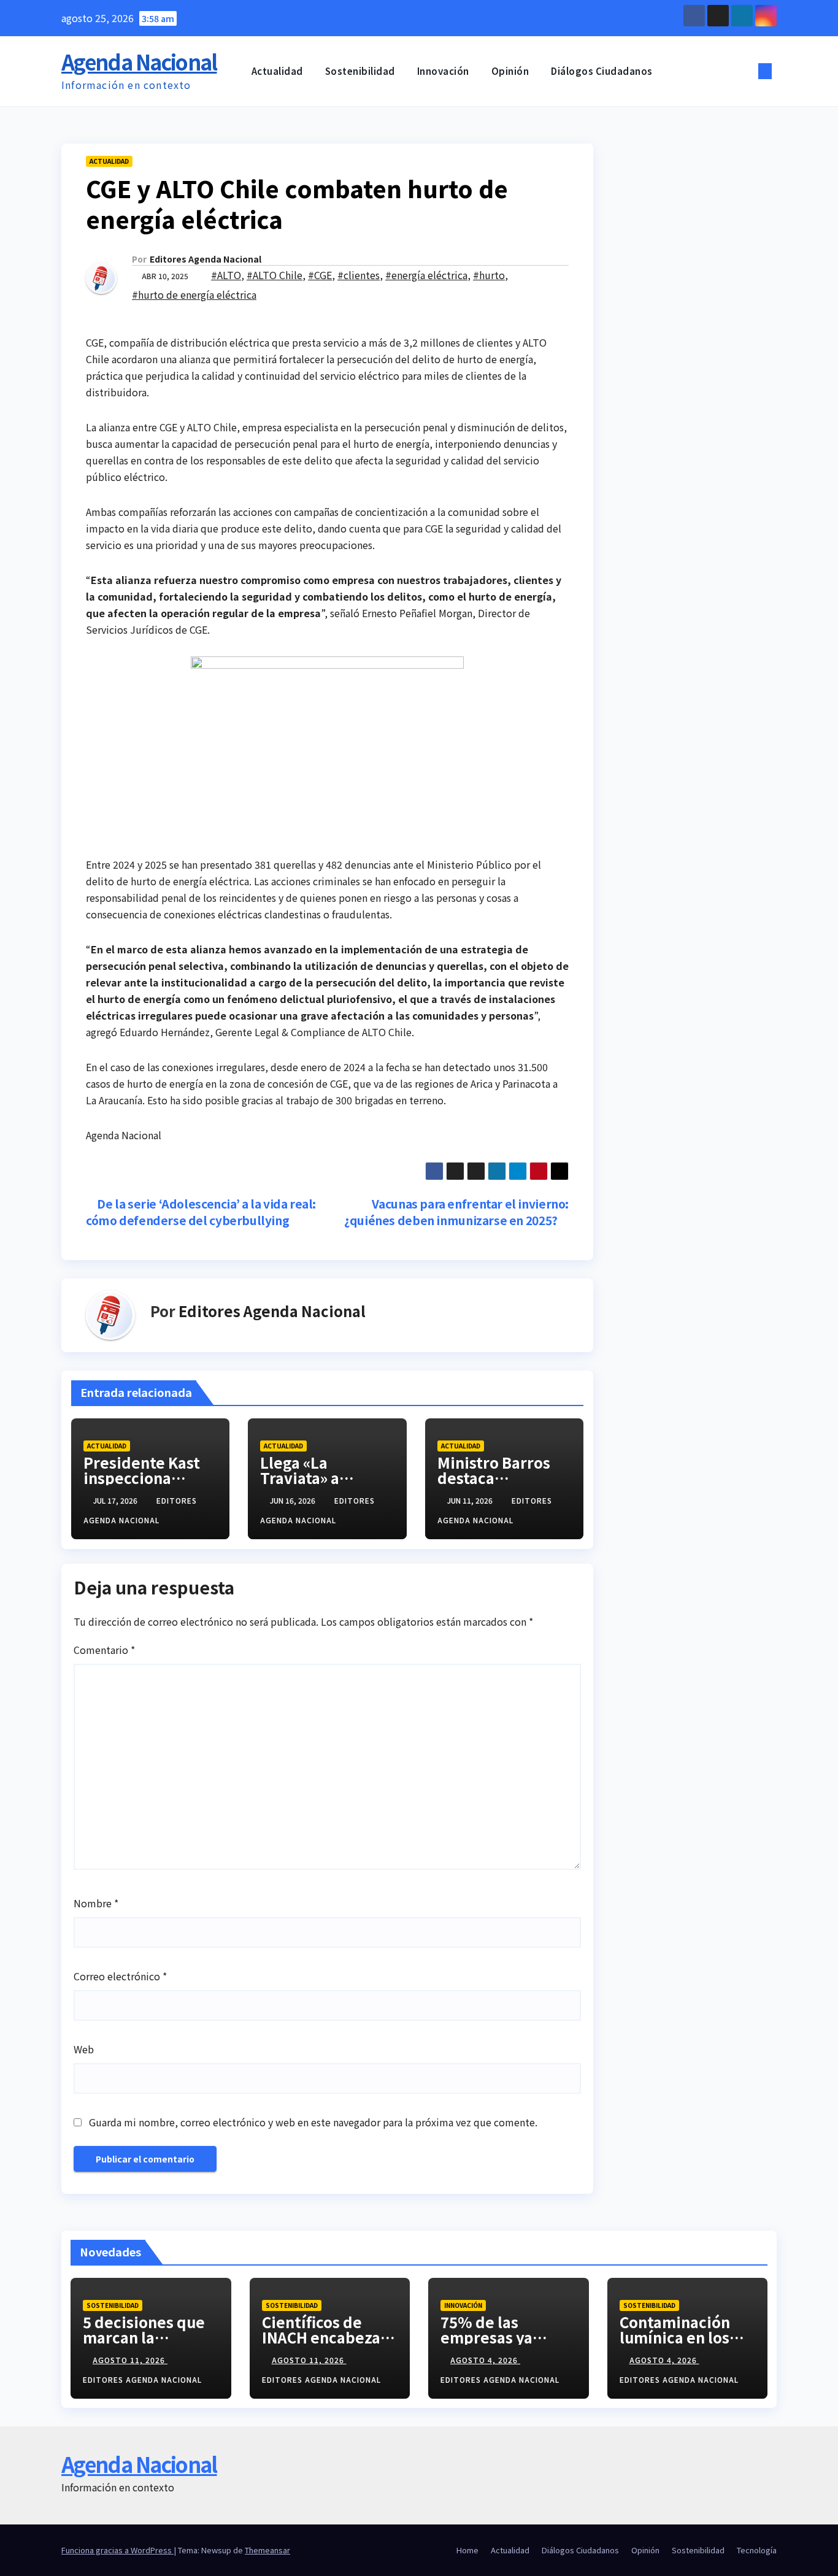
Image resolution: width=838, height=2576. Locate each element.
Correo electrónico (120, 1976)
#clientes (359, 275)
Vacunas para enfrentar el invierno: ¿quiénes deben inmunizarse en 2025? (456, 1212)
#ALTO (226, 275)
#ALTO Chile (275, 275)
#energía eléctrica (426, 275)
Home (467, 2550)
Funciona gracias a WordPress (117, 2550)
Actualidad (277, 71)
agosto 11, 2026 (130, 2360)
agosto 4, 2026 (485, 2360)
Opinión (510, 71)
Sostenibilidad (360, 71)
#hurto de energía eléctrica (194, 294)
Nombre (96, 1903)
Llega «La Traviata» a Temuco (300, 1478)
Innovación (443, 71)
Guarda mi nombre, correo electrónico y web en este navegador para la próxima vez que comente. (313, 2122)
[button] (745, 71)
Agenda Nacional (139, 62)
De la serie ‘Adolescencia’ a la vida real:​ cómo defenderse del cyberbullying (201, 1212)
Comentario (104, 1650)
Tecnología (757, 2550)
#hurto (489, 275)
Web (84, 2049)
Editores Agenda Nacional (206, 259)
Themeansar (267, 2550)
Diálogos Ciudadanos (602, 71)
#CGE (320, 275)
